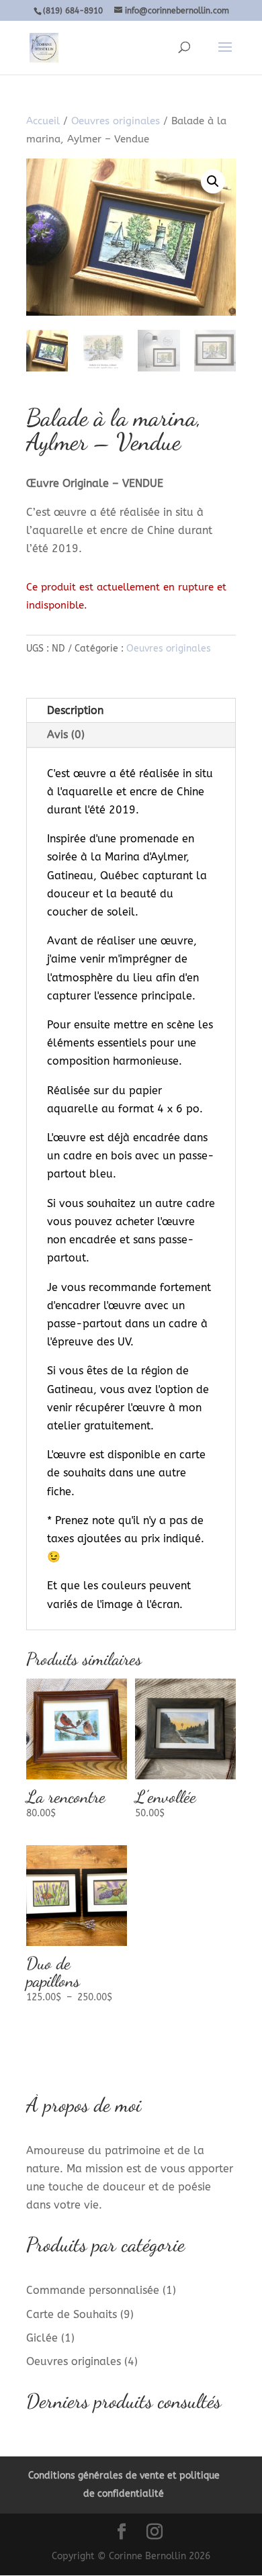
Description (75, 710)
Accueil (43, 121)
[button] (213, 181)
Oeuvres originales (116, 121)
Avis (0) (66, 735)
